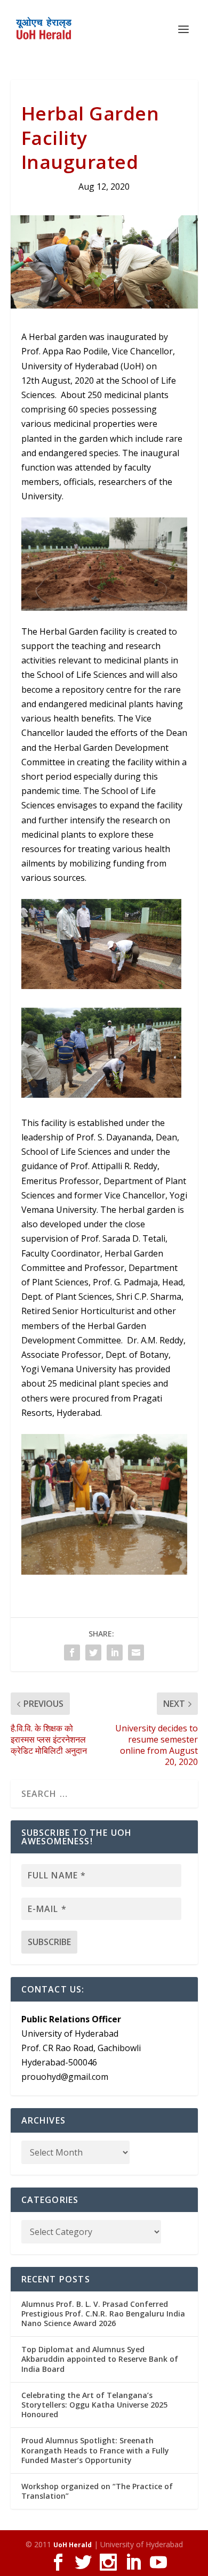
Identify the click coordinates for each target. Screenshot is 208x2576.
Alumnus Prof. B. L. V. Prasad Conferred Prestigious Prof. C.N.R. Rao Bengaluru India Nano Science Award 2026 (103, 2314)
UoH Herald (73, 2545)
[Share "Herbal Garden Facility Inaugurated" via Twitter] (93, 1652)
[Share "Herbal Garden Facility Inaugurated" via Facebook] (72, 1652)
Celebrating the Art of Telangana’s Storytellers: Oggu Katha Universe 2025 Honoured (94, 2405)
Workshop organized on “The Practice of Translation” (97, 2491)
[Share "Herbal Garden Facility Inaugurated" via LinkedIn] (115, 1652)
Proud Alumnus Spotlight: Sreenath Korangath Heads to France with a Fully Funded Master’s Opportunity (95, 2450)
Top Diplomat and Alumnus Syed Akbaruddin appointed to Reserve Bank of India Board (100, 2359)
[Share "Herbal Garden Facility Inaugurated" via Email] (136, 1652)
